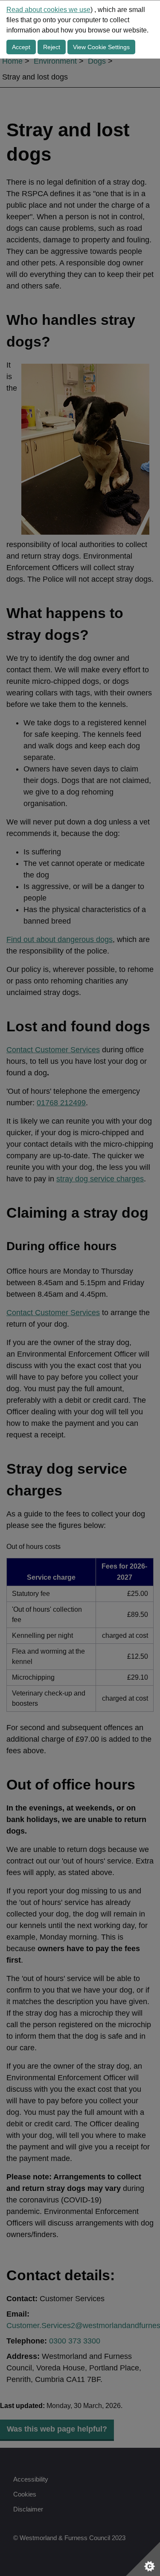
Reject (52, 47)
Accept (21, 47)
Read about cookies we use (48, 10)
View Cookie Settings (101, 47)
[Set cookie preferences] (143, 2559)
